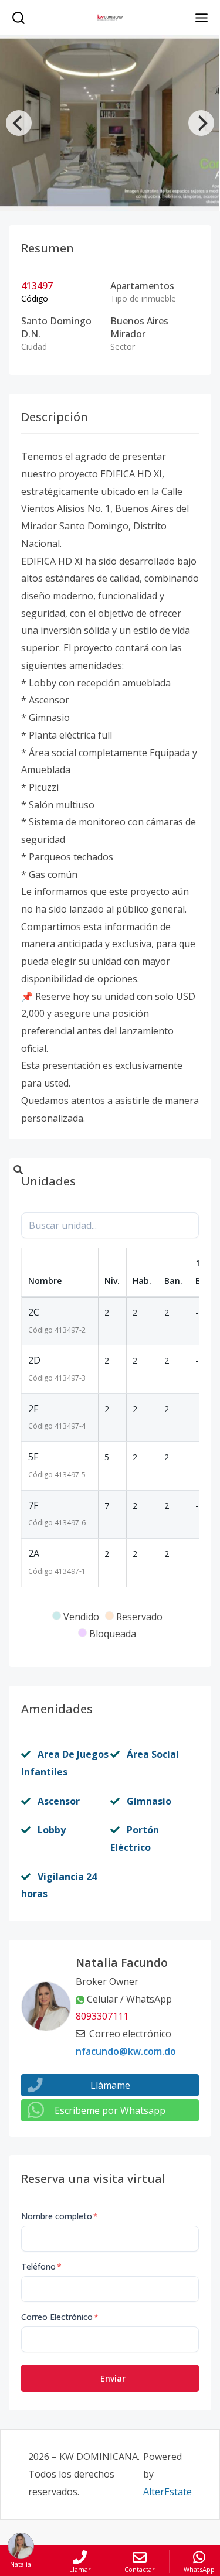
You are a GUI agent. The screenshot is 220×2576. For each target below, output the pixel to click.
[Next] (201, 123)
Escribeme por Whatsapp (110, 2110)
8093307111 (102, 2016)
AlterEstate (167, 2492)
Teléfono (41, 2266)
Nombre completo (60, 2216)
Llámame (110, 2085)
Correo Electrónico (60, 2317)
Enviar (113, 2378)
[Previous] (19, 123)
